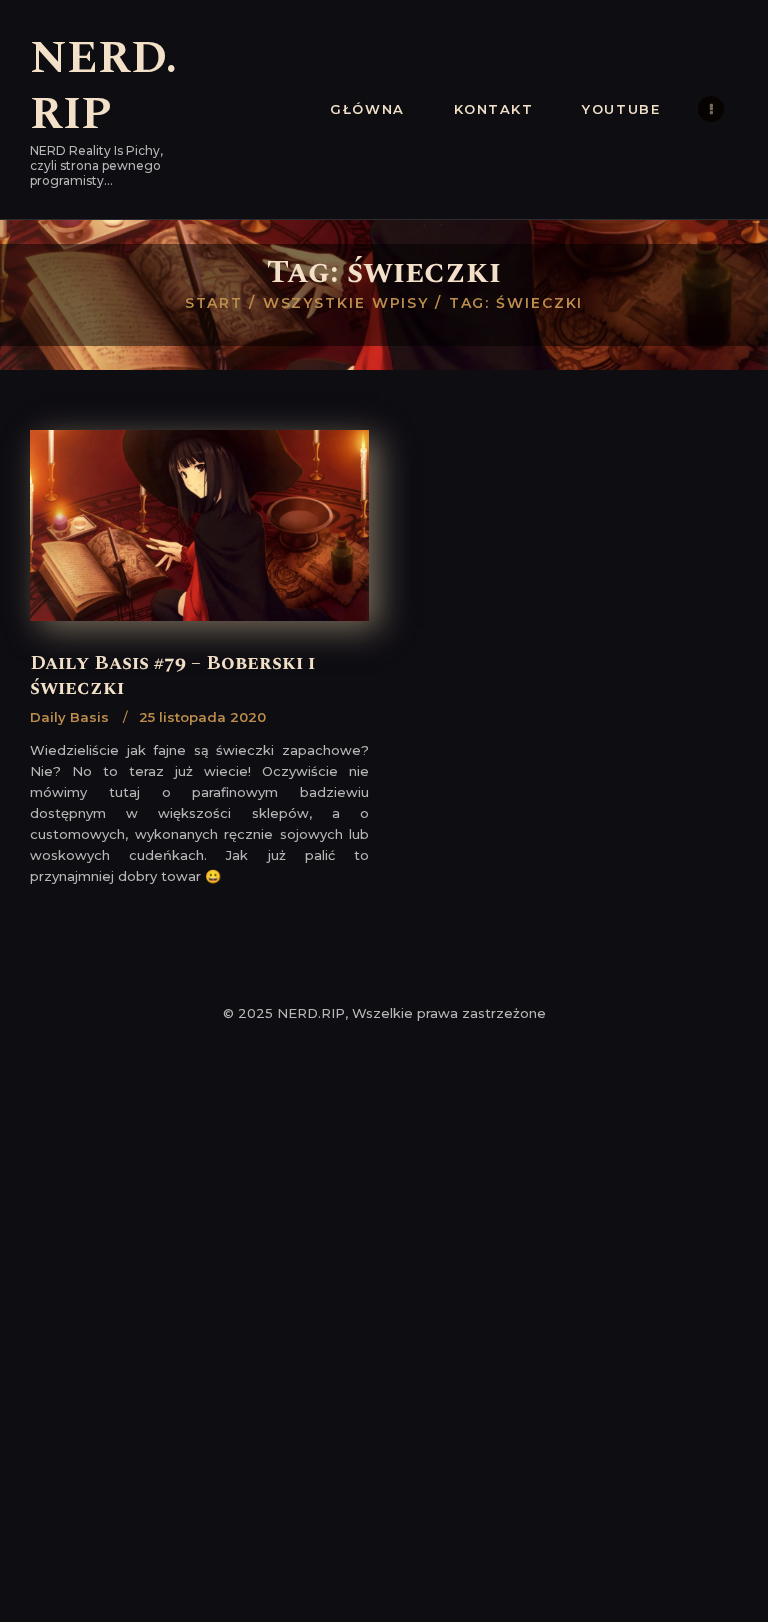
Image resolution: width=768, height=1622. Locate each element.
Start (214, 303)
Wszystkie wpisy (346, 303)
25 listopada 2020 (202, 717)
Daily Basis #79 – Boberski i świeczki (172, 676)
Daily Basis (69, 717)
